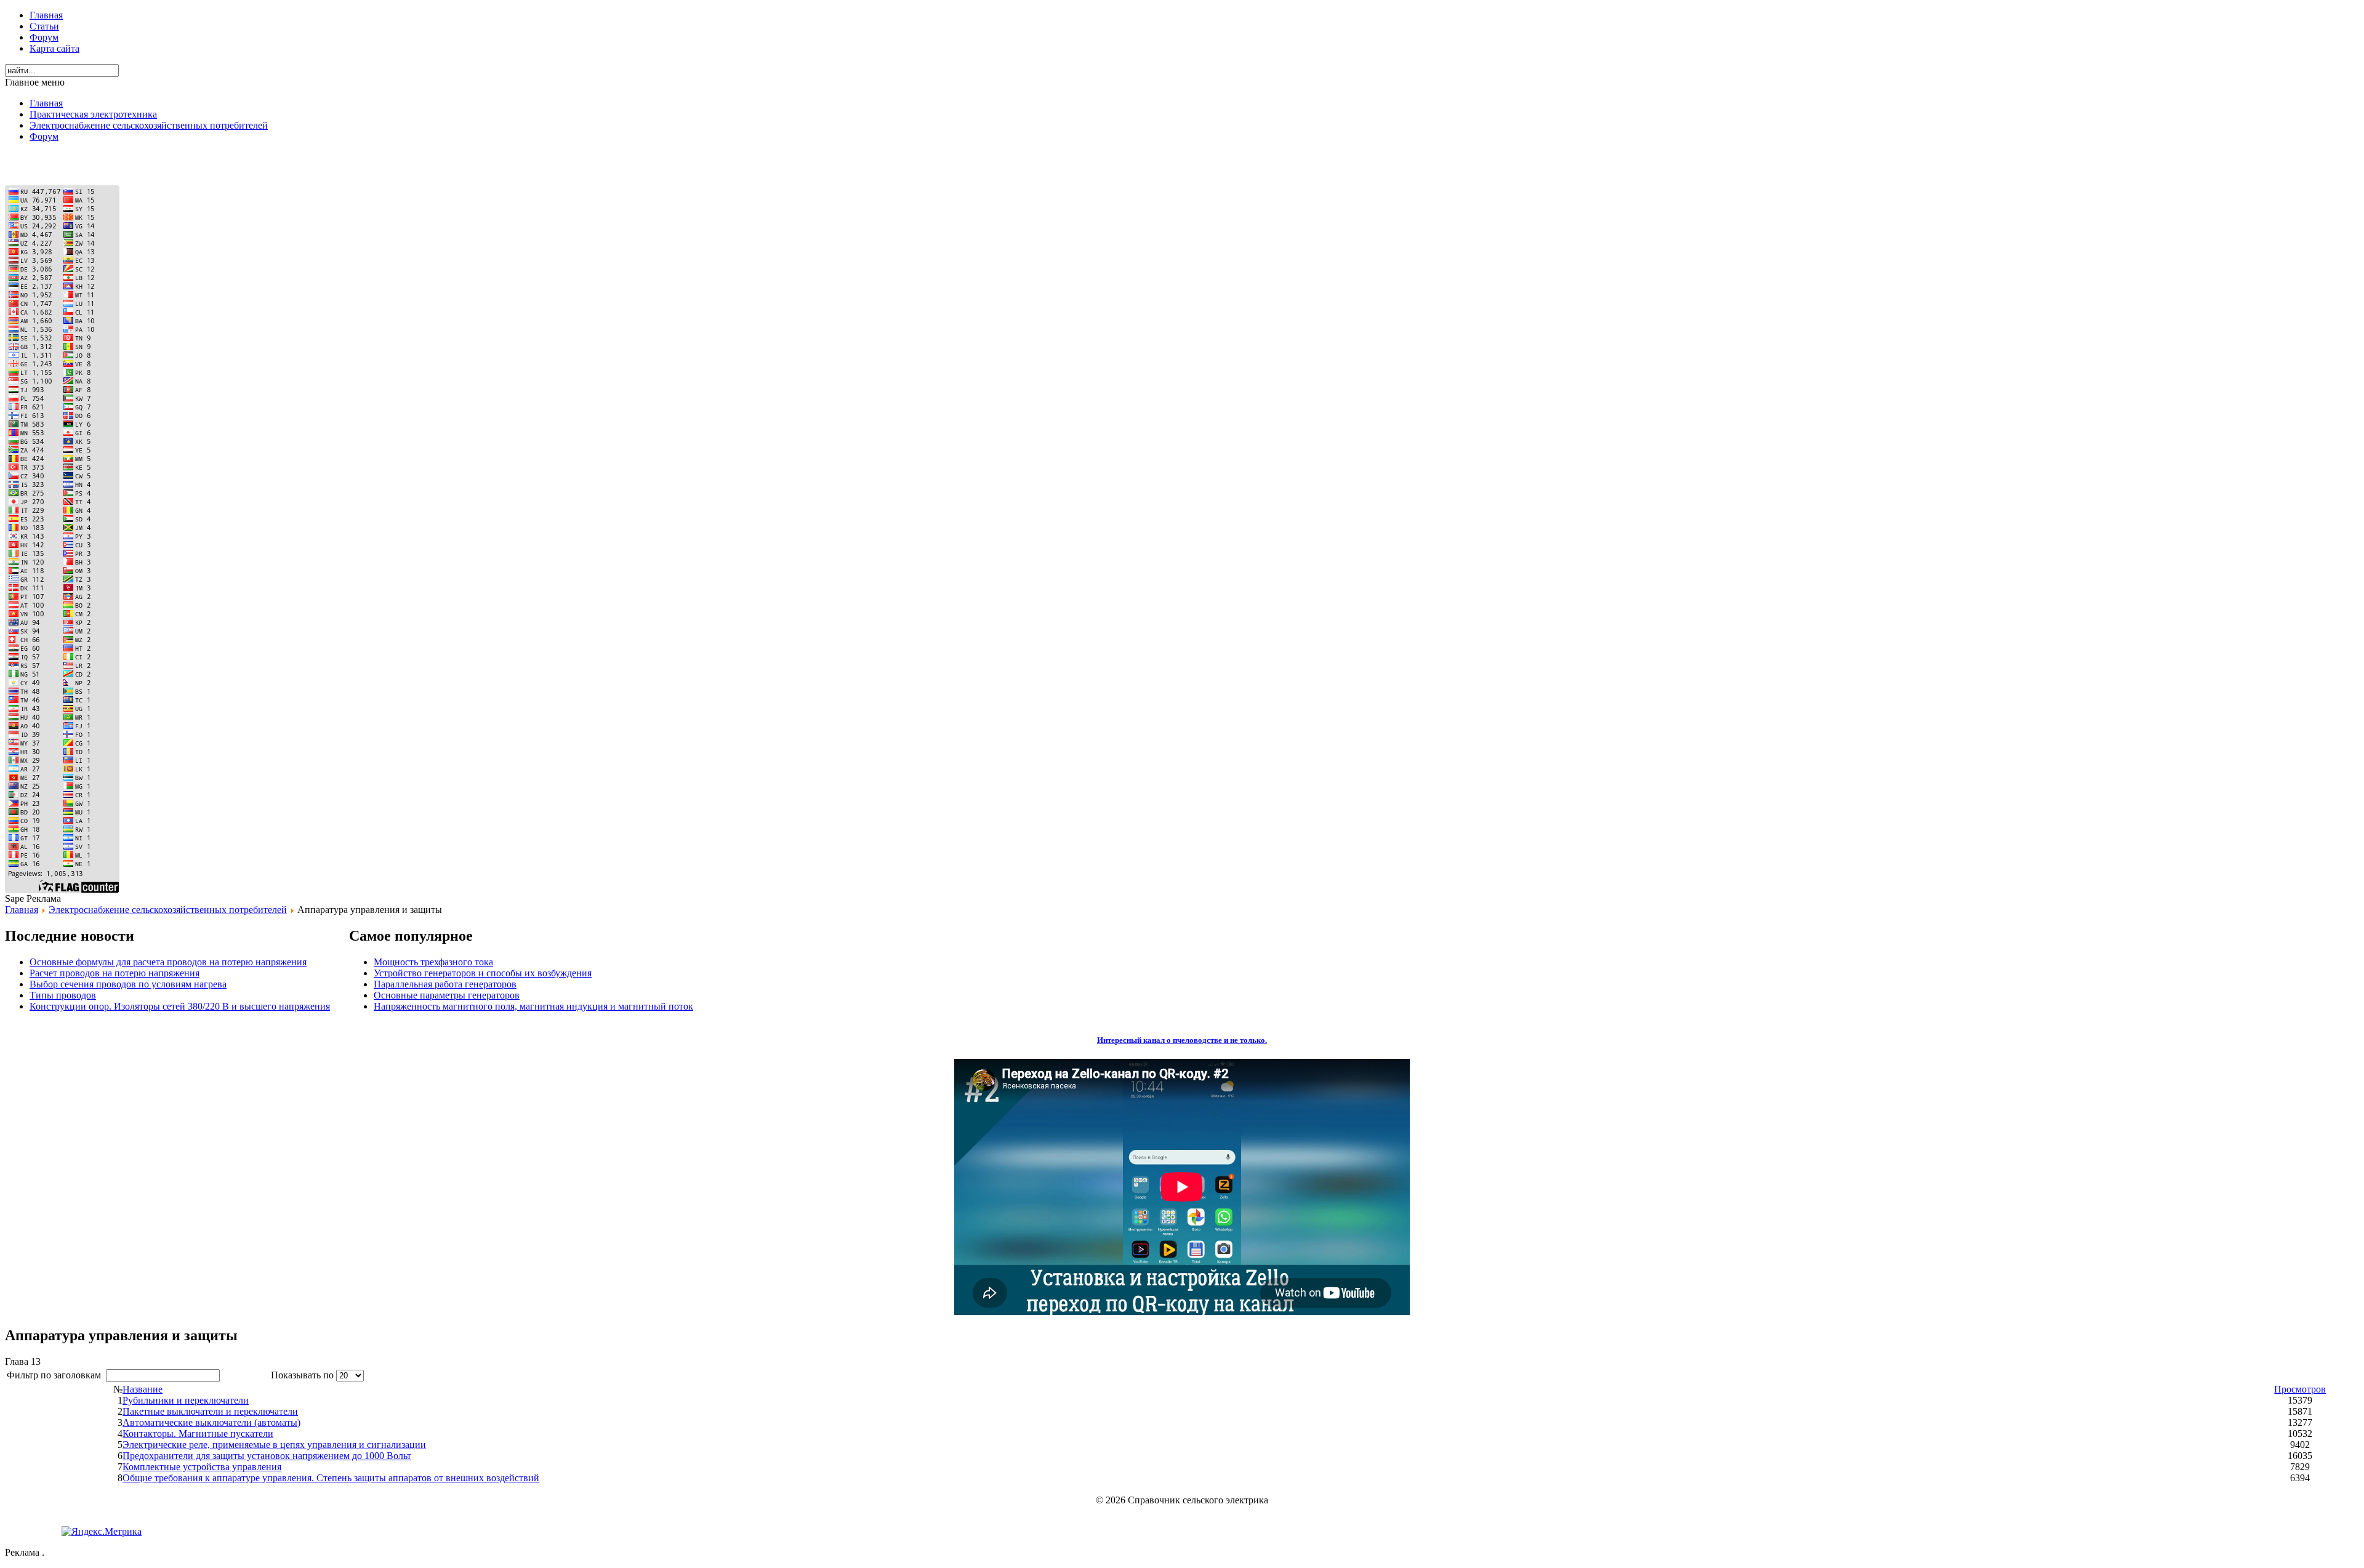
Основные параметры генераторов (447, 995)
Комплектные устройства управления (202, 1467)
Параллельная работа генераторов (445, 984)
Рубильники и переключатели (186, 1400)
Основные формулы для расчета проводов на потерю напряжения (168, 962)
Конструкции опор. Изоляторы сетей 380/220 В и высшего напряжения (180, 1006)
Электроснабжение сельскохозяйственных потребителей (168, 910)
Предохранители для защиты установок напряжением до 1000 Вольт (267, 1456)
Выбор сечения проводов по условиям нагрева (128, 984)
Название (143, 1389)
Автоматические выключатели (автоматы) (211, 1422)
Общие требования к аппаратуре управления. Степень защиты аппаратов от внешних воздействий (331, 1478)
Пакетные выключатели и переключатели (210, 1411)
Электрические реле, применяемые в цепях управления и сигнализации (274, 1445)
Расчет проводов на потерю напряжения (115, 973)
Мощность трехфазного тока (433, 962)
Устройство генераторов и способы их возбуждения (483, 973)
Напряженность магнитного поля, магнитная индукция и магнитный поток (533, 1006)
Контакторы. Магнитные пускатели (198, 1433)
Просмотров (2300, 1389)
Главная (22, 910)
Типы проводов (63, 995)
